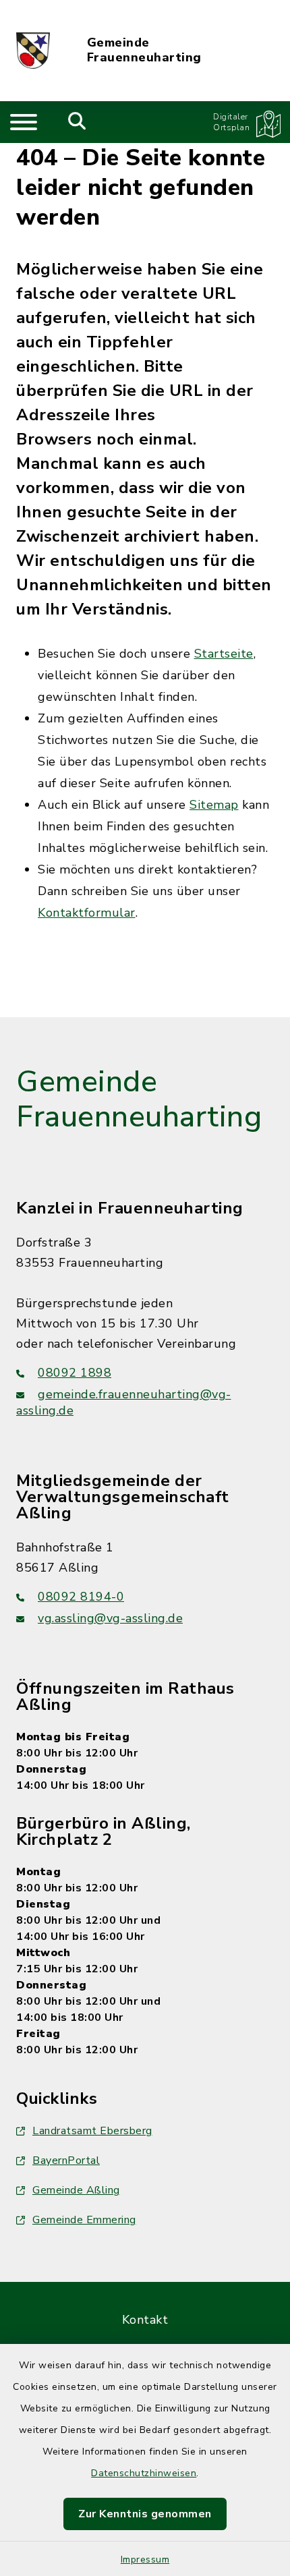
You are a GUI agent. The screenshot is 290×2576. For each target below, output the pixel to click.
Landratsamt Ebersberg (92, 2131)
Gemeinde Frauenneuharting (144, 50)
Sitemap (214, 805)
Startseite (224, 654)
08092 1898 (75, 1373)
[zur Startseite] (33, 51)
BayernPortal (66, 2160)
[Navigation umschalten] (24, 122)
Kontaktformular (87, 913)
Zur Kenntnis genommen (145, 2514)
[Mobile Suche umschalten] (77, 122)
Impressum (145, 2559)
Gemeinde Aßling (76, 2190)
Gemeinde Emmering (84, 2220)
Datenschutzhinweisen (144, 2473)
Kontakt (145, 2320)
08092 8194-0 (81, 1597)
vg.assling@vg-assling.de (110, 1618)
